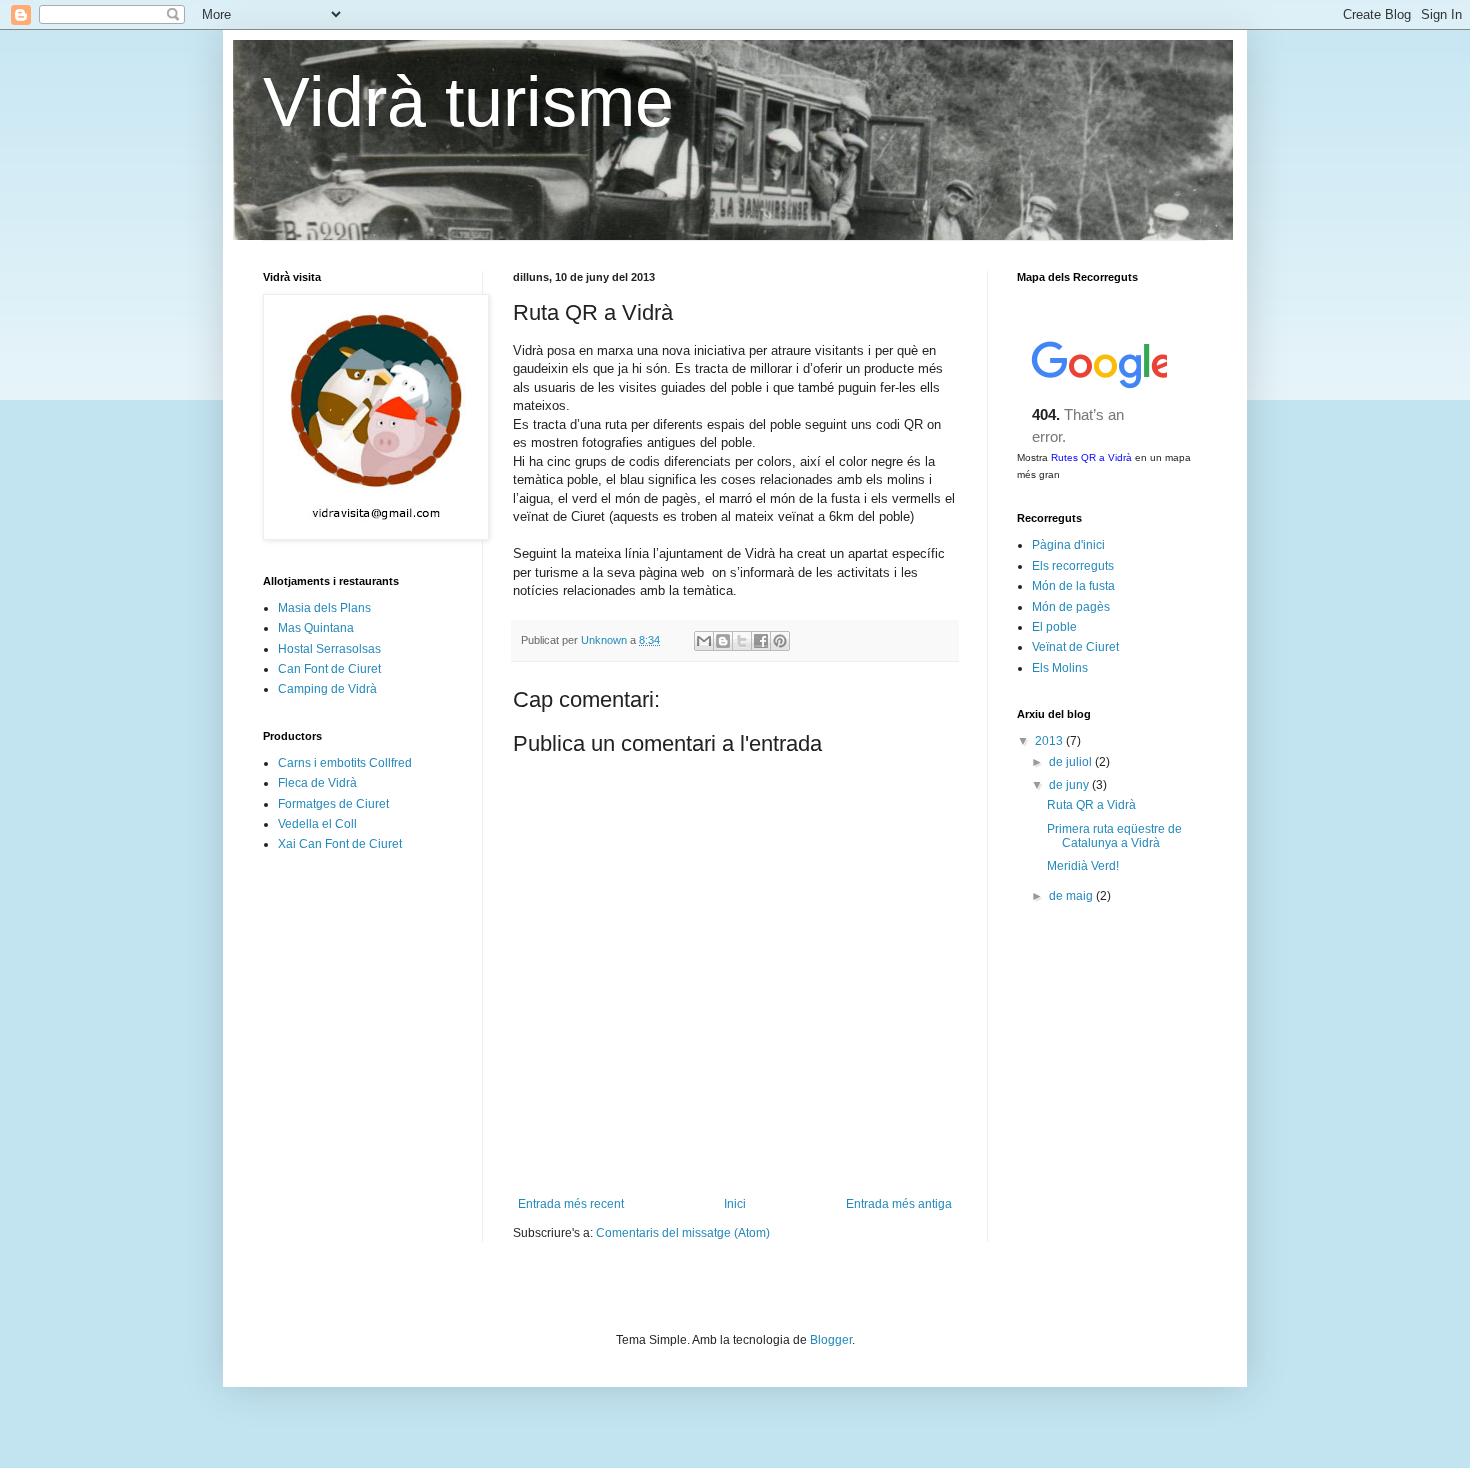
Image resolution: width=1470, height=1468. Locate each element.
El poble (1054, 627)
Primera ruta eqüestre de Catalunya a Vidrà (1114, 836)
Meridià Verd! (1083, 866)
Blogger (831, 1340)
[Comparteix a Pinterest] (780, 641)
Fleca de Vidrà (317, 783)
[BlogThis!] (723, 641)
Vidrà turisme (468, 102)
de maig (1072, 896)
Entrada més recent (571, 1204)
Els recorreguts (1073, 566)
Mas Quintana (316, 628)
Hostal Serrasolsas (329, 649)
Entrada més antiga (899, 1204)
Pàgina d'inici (1068, 545)
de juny (1070, 785)
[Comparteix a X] (742, 641)
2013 (1050, 741)
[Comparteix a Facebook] (761, 641)
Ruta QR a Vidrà (1091, 805)
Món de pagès (1071, 607)
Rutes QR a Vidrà (1091, 457)
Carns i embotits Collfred (345, 763)
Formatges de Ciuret (333, 804)
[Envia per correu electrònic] (704, 641)
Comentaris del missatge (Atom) (683, 1233)
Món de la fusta (1073, 586)
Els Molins (1060, 668)
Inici (735, 1204)
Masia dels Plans (324, 608)
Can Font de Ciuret (329, 669)
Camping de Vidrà (327, 689)
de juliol (1072, 762)
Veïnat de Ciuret (1075, 647)
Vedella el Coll (317, 824)
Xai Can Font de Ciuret (340, 844)
